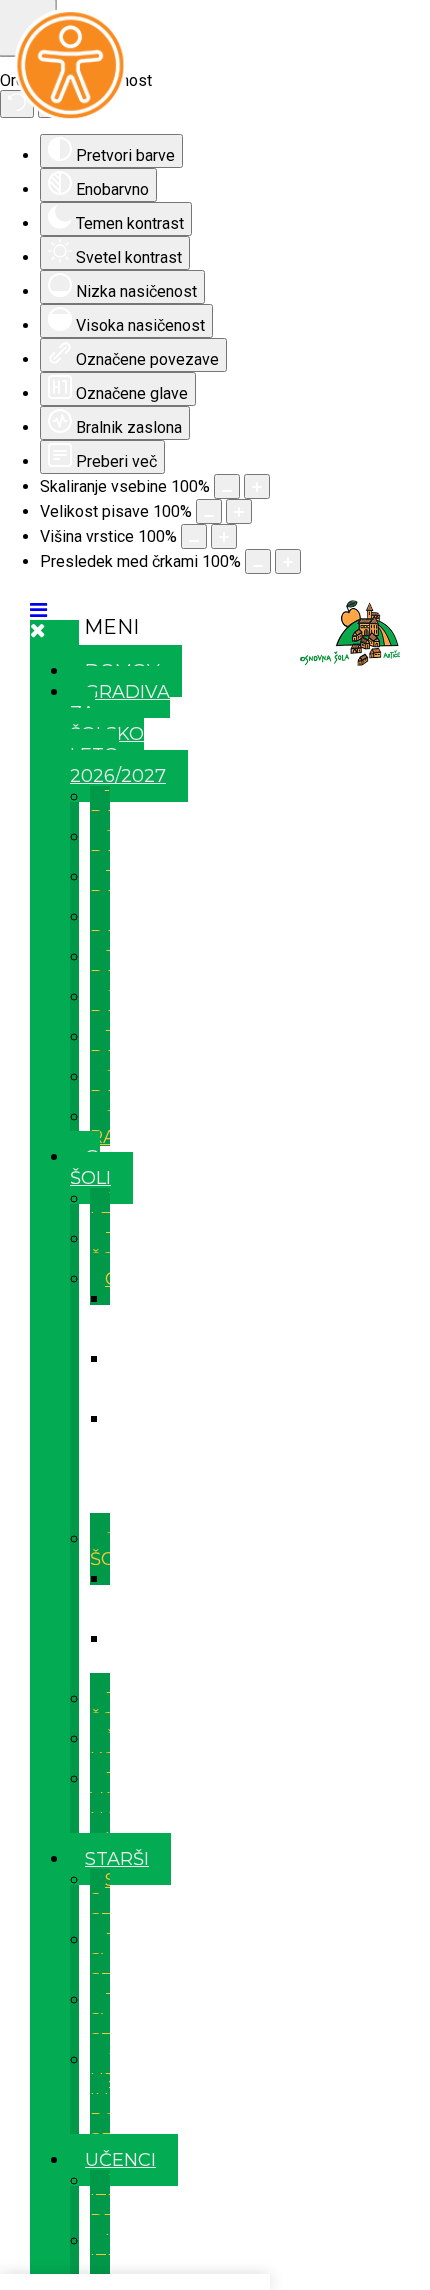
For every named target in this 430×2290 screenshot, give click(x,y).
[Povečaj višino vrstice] (224, 536)
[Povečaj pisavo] (239, 511)
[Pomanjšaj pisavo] (209, 511)
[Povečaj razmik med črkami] (288, 561)
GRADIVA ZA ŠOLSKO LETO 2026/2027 (120, 734)
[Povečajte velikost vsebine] (257, 486)
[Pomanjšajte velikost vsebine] (227, 486)
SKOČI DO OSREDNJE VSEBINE (215, 592)
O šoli (90, 1167)
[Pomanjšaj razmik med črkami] (258, 561)
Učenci (120, 2160)
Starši (117, 1859)
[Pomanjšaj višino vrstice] (194, 536)
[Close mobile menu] (38, 630)
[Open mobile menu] (38, 610)
